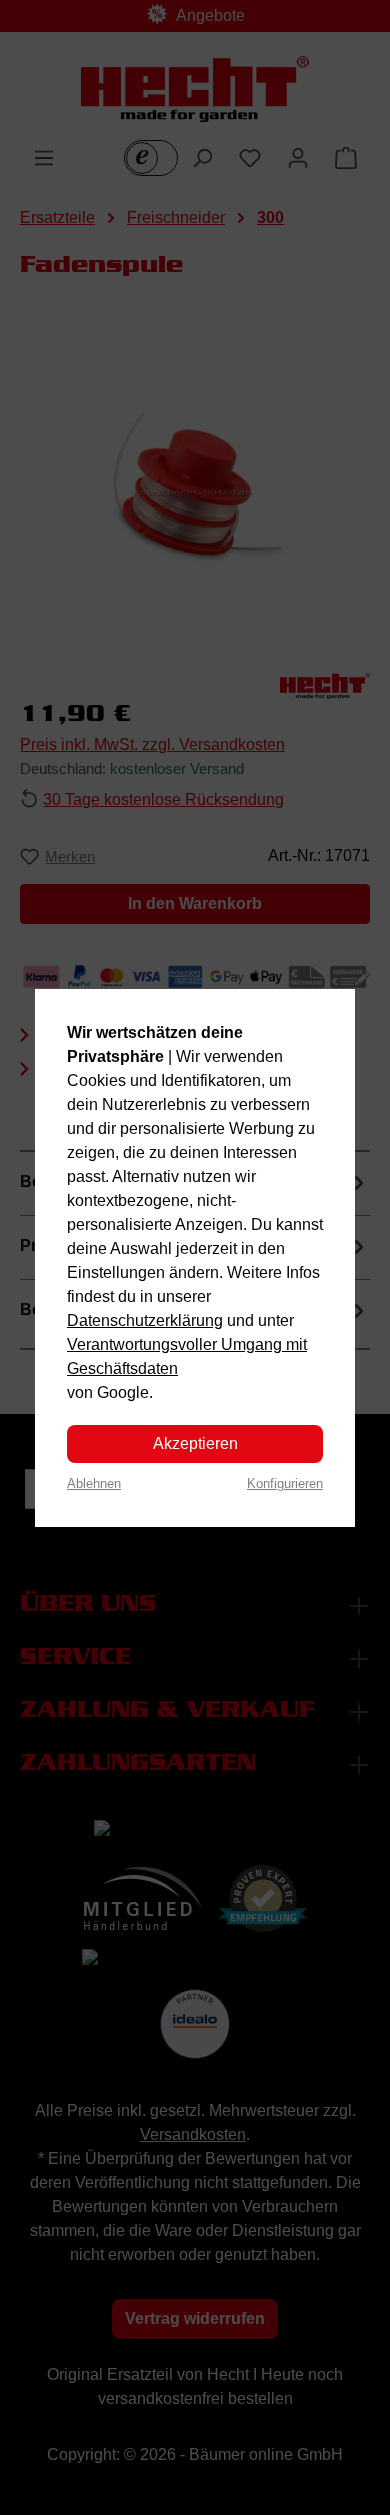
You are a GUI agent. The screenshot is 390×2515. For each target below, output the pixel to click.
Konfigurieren (285, 1483)
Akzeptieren (195, 1443)
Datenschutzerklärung (145, 1320)
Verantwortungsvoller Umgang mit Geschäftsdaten (187, 1356)
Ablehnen (94, 1483)
